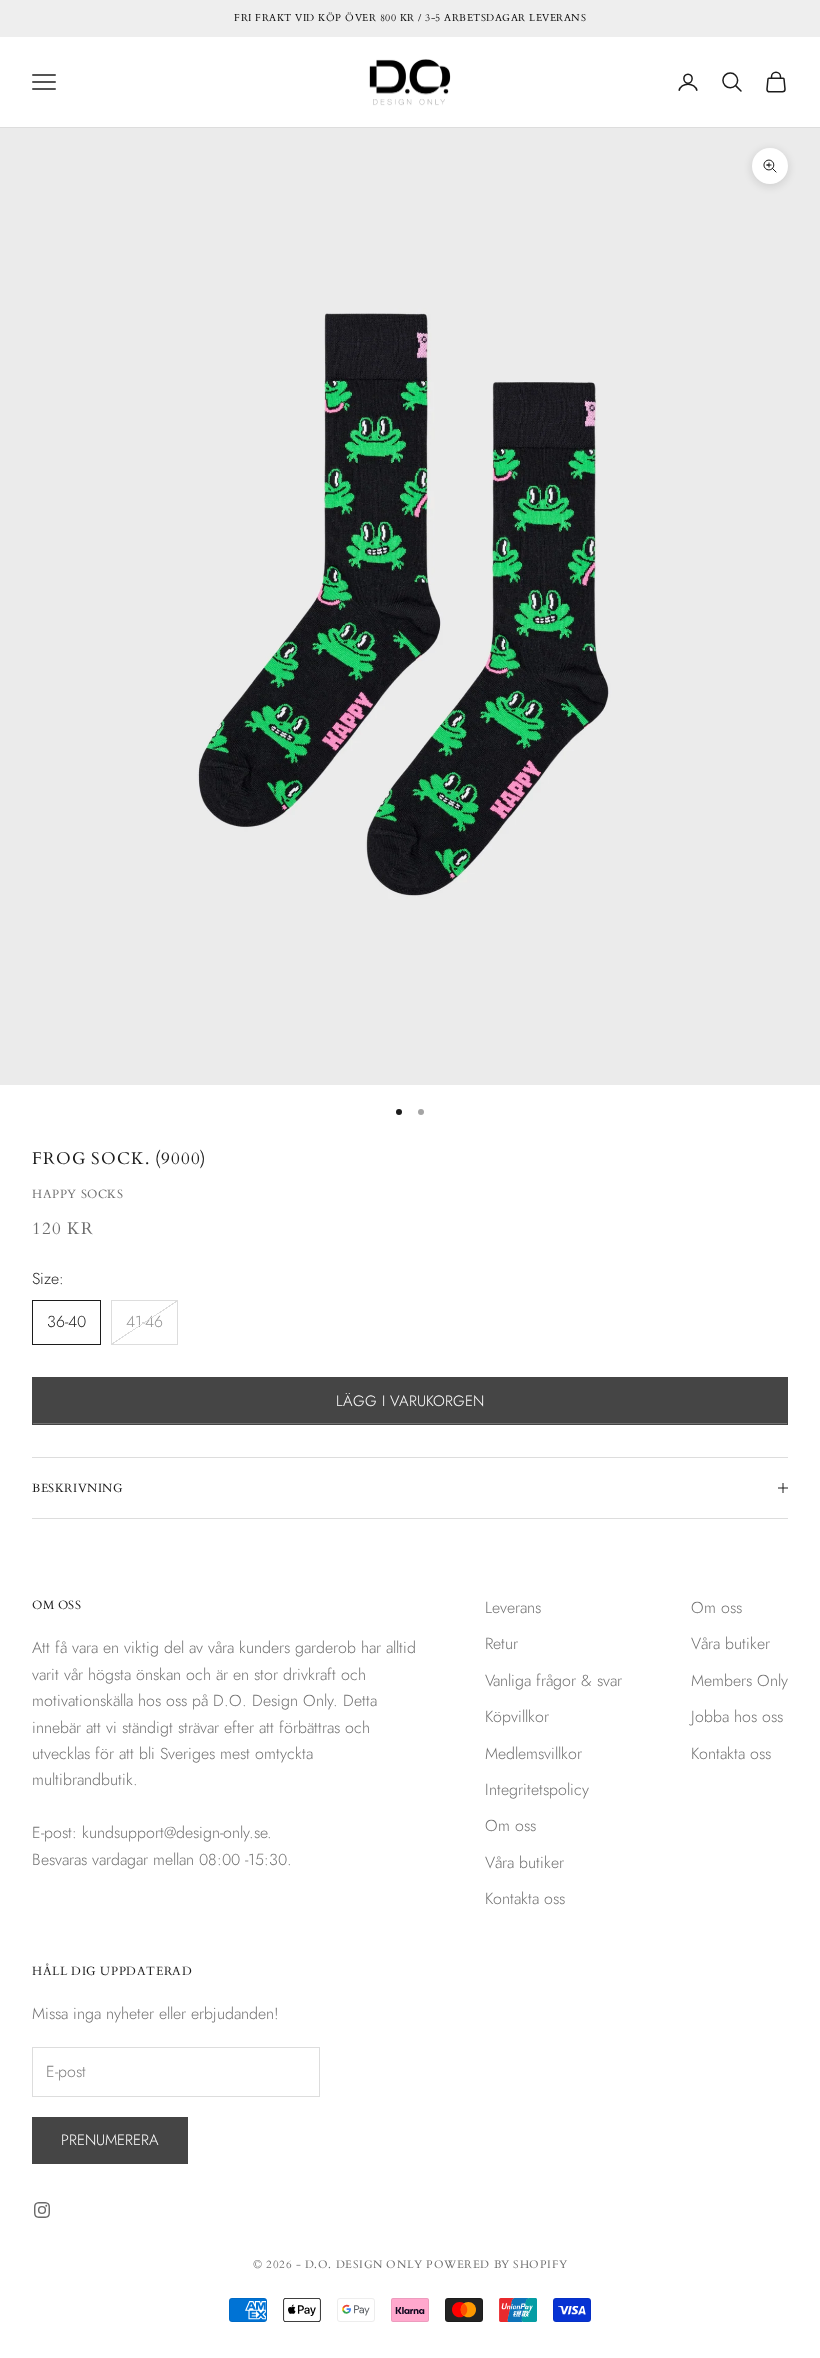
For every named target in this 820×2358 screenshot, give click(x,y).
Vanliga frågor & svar (553, 1680)
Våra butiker (524, 1862)
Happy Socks (78, 1194)
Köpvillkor (517, 1716)
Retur (501, 1643)
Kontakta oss (525, 1898)
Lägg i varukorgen (410, 1401)
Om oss (510, 1825)
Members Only (739, 1680)
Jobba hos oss (737, 1716)
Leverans (513, 1607)
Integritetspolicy (537, 1789)
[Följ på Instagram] (42, 2210)
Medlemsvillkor (533, 1753)
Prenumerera (110, 2140)
